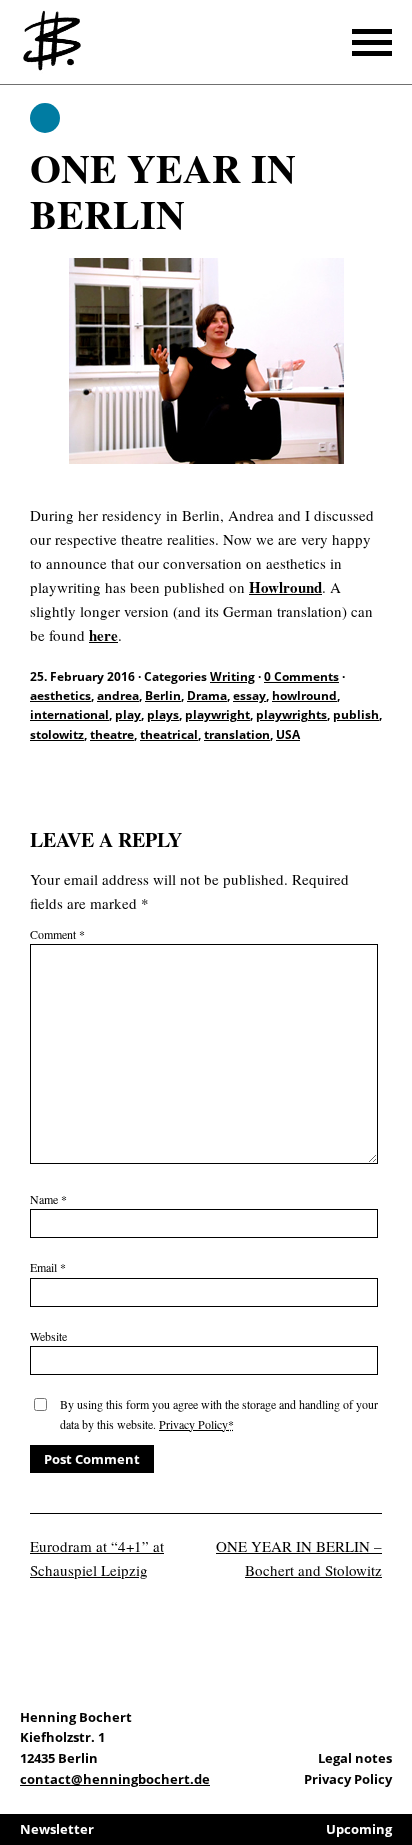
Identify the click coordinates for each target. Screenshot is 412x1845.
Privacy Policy (193, 1424)
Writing (45, 118)
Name (48, 1199)
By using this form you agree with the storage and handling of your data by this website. (219, 1413)
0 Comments (301, 676)
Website (48, 1336)
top (392, 1775)
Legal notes (355, 1758)
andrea (118, 695)
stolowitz (57, 734)
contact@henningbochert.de (115, 1779)
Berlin (163, 695)
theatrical (169, 734)
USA (288, 734)
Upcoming (359, 1829)
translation (237, 734)
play (128, 714)
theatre (112, 734)
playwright (217, 714)
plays (163, 714)
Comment (57, 934)
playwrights (291, 714)
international (69, 714)
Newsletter (57, 1829)
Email (48, 1267)
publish (356, 714)
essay (249, 695)
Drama (207, 695)
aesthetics (60, 695)
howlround (304, 695)
